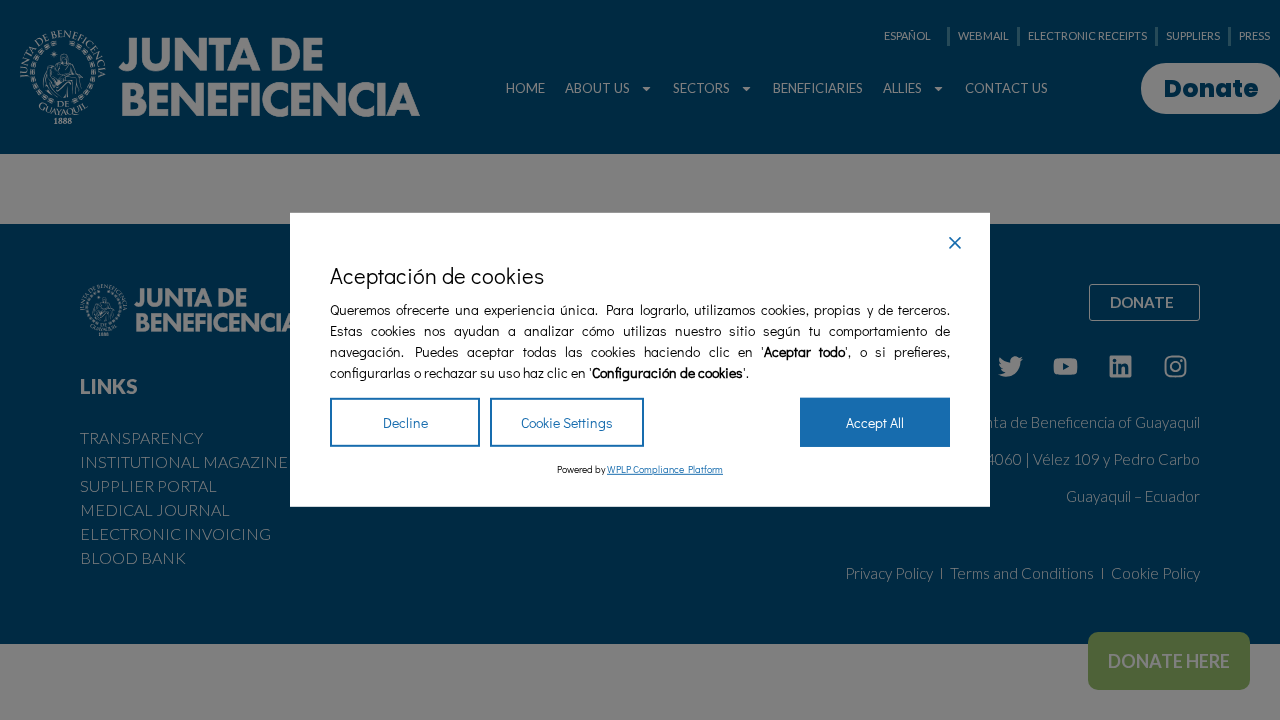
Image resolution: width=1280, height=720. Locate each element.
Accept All (875, 422)
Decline (405, 422)
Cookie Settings (567, 422)
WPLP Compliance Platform (665, 469)
